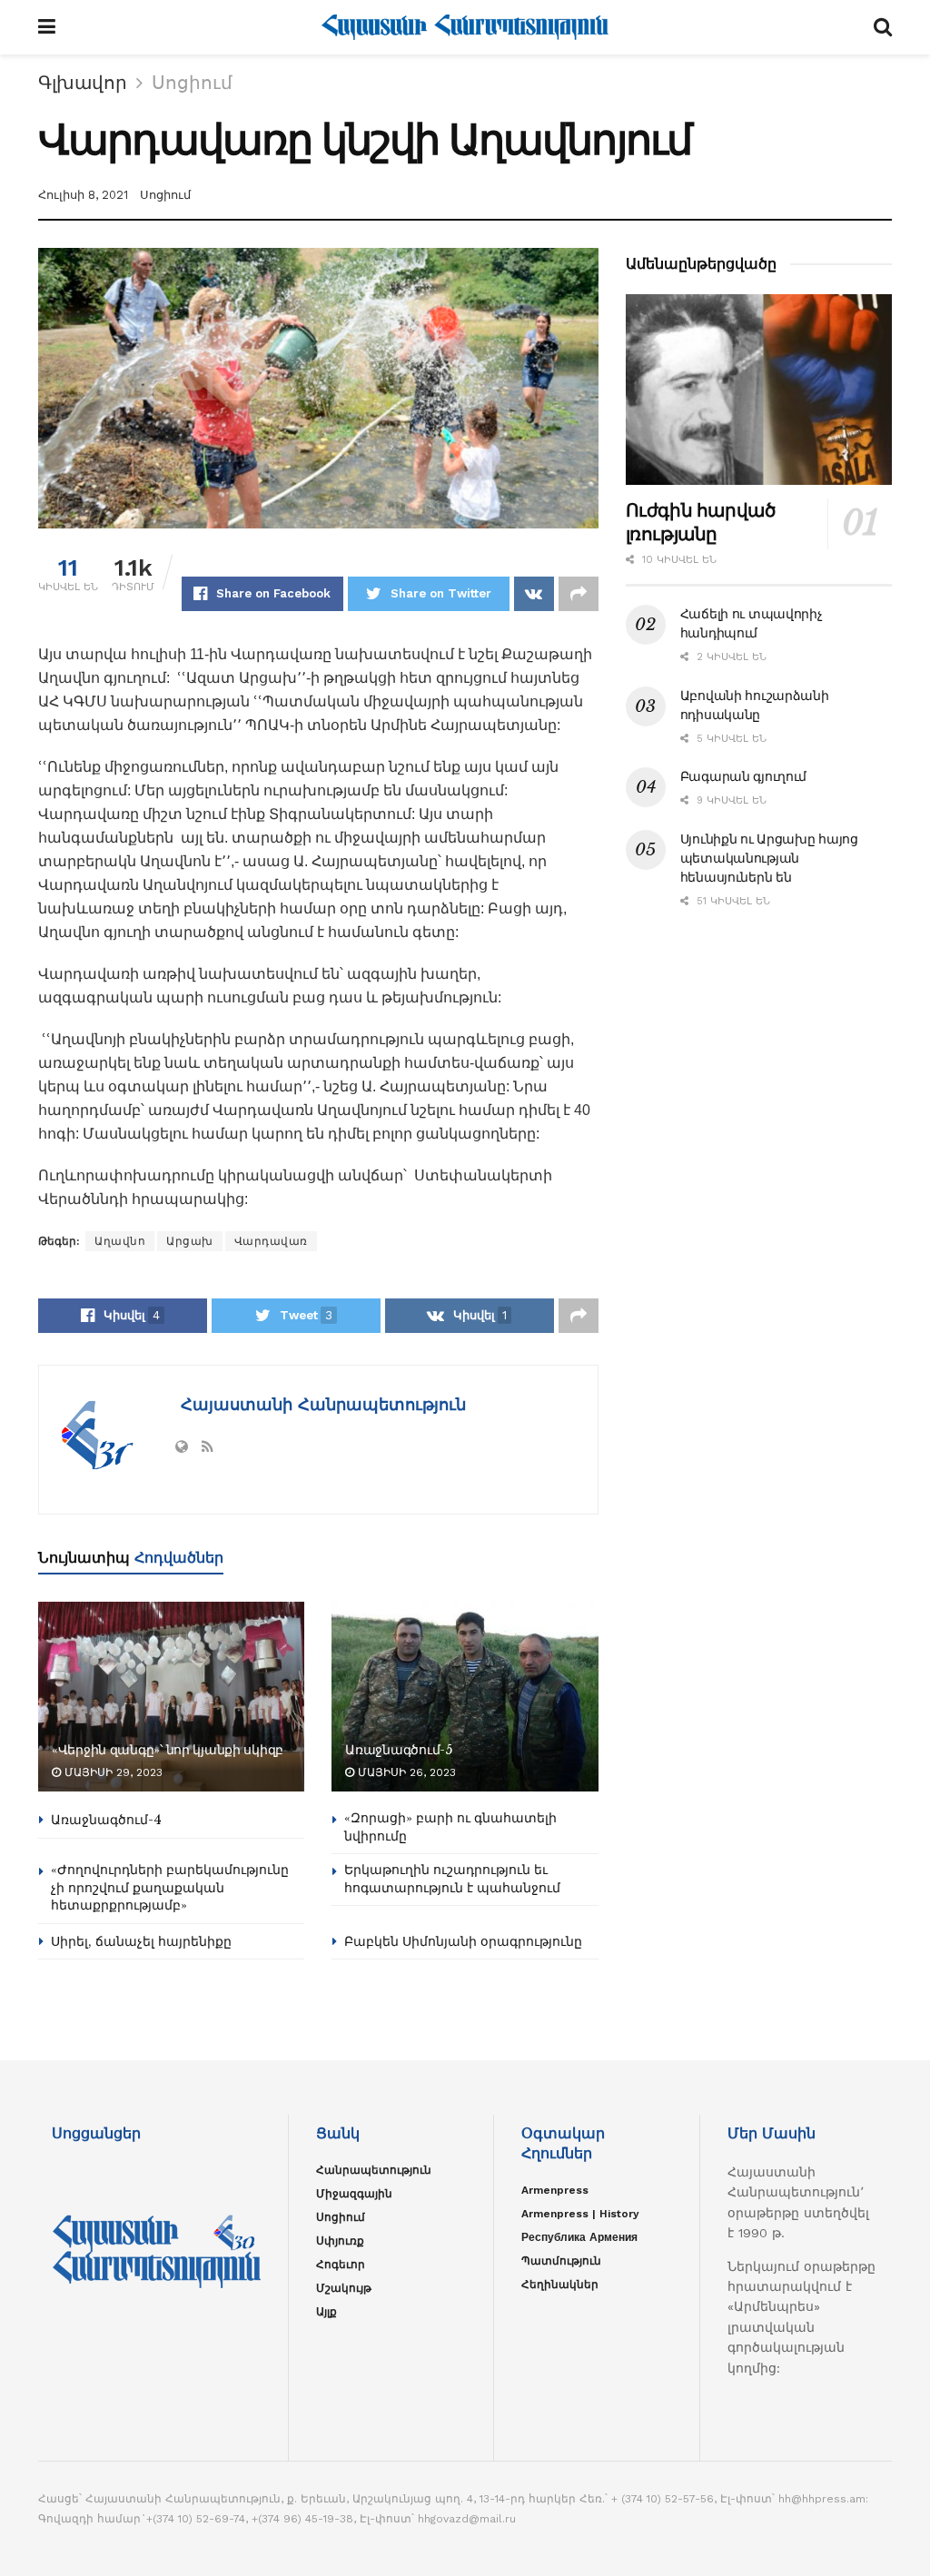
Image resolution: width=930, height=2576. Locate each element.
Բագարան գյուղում (744, 776)
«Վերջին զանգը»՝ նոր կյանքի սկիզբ (168, 1750)
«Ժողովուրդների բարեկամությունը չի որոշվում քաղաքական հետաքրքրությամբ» (170, 1887)
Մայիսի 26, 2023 (405, 1772)
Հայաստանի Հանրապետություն (321, 1404)
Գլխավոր (83, 83)
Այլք (326, 2312)
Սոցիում (192, 83)
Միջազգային (354, 2194)
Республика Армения (579, 2237)
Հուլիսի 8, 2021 (83, 195)
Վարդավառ (271, 1241)
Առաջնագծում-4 (106, 1820)
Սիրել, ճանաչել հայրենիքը (141, 1941)
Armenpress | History (580, 2214)
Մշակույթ (344, 2288)
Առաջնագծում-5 (398, 1750)
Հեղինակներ (560, 2285)
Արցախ (190, 1241)
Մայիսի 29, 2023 (112, 1772)
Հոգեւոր (341, 2265)
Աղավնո (120, 1241)
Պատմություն (561, 2261)
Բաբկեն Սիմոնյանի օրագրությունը (463, 1941)
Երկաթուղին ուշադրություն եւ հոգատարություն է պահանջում (452, 1879)
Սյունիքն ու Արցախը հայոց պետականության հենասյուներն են (769, 858)
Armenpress (555, 2190)
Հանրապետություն (374, 2170)
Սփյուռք (340, 2241)
